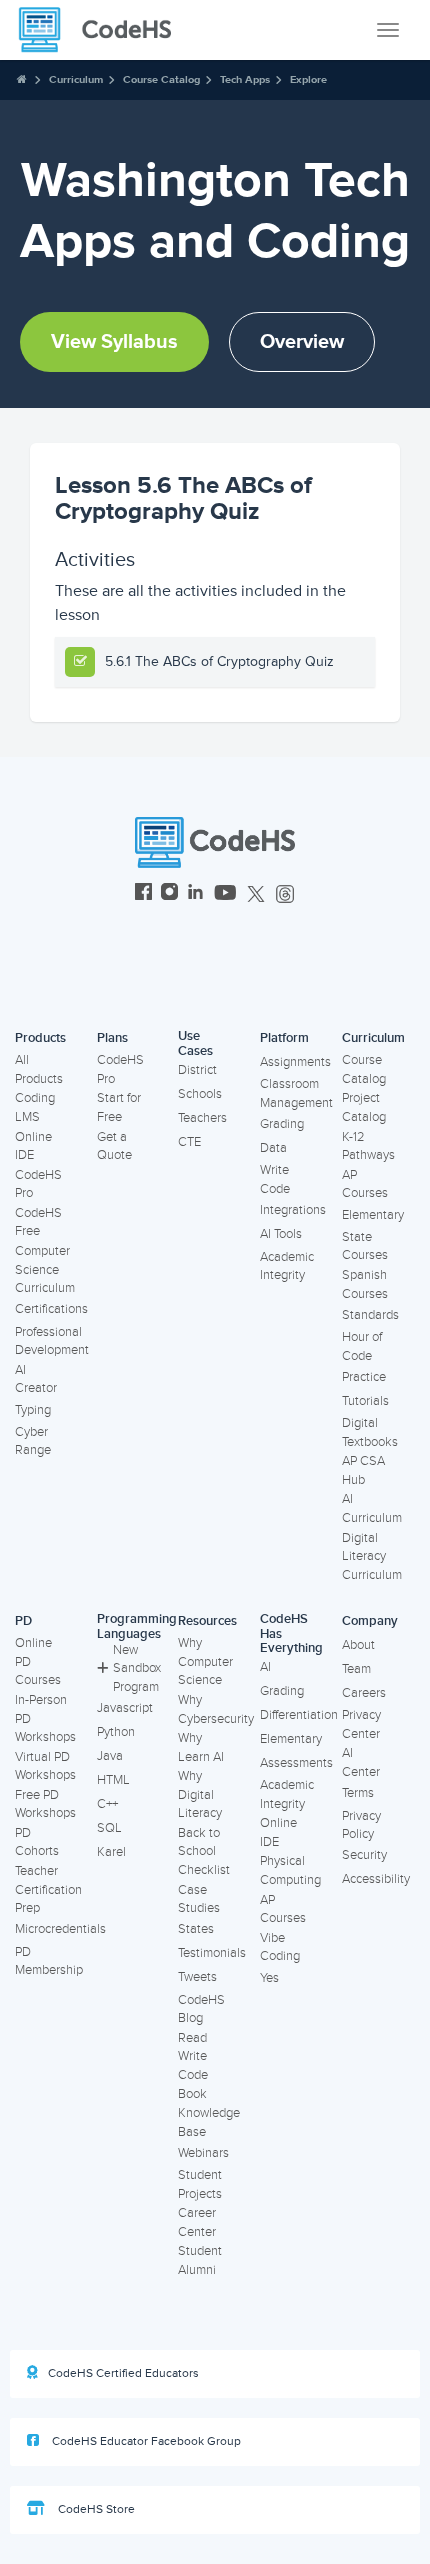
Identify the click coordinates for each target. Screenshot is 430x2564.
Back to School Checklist (204, 1851)
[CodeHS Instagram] (169, 894)
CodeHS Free (38, 1222)
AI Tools (281, 1234)
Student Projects (200, 2184)
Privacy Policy (361, 1825)
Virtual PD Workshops (45, 1766)
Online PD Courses (38, 1661)
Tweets (197, 1977)
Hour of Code (362, 1346)
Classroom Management (296, 1093)
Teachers (202, 1118)
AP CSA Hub (363, 1470)
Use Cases (195, 1043)
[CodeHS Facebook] (143, 894)
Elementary (373, 1215)
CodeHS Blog (201, 2009)
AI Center (361, 1762)
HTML (113, 1780)
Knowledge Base (209, 2122)
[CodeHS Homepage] (103, 30)
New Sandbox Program (137, 1668)
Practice (364, 1377)
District (197, 1070)
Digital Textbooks (370, 1432)
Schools (200, 1094)
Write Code (275, 1179)
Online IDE (33, 1146)
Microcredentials (60, 1929)
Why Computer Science (205, 1661)
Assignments (295, 1062)
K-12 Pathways (368, 1146)
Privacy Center (361, 1724)
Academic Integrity (287, 1266)
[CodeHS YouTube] (225, 894)
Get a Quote (114, 1146)
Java (110, 1756)
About (358, 1645)
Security (364, 1855)
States (196, 1929)
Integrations (293, 1210)
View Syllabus (114, 342)
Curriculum (76, 79)
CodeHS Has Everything (291, 1633)
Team (356, 1669)
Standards (370, 1315)
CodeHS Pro (38, 1184)
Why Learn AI (201, 1747)
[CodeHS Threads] (285, 894)
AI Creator (36, 1379)
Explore (308, 79)
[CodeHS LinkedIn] (195, 894)
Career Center (197, 2222)
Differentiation (299, 1715)
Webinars (203, 2153)
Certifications (51, 1309)
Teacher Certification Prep (48, 1889)
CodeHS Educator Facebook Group (145, 2441)
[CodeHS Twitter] (256, 894)
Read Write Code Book (193, 2066)
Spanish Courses (365, 1284)
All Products (39, 1069)
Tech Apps (245, 79)
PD (23, 1621)
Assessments (296, 1763)
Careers (364, 1693)
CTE (189, 1142)
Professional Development (52, 1341)
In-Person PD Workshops (45, 1718)
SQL (109, 1828)
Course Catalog (161, 79)
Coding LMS (35, 1107)
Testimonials (212, 1953)
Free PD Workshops (45, 1804)
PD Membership (49, 1961)
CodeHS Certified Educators (123, 2373)
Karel (111, 1852)
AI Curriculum (372, 1508)
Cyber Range (33, 1441)
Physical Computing (290, 1870)
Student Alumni (200, 2260)
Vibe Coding (280, 1947)
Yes (269, 1978)
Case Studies (199, 1899)
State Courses (365, 1246)
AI (265, 1667)
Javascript (125, 1708)
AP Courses (365, 1184)
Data (273, 1148)
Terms (358, 1793)
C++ (107, 1804)
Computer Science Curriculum (45, 1269)
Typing (33, 1410)
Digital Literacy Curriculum (372, 1556)
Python (116, 1732)
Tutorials (365, 1401)
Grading (282, 1124)
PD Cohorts (37, 1842)
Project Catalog (364, 1107)
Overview (302, 342)
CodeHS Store (95, 2509)
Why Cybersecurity (216, 1709)
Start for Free (119, 1107)
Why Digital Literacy (200, 1794)
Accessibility (376, 1879)
